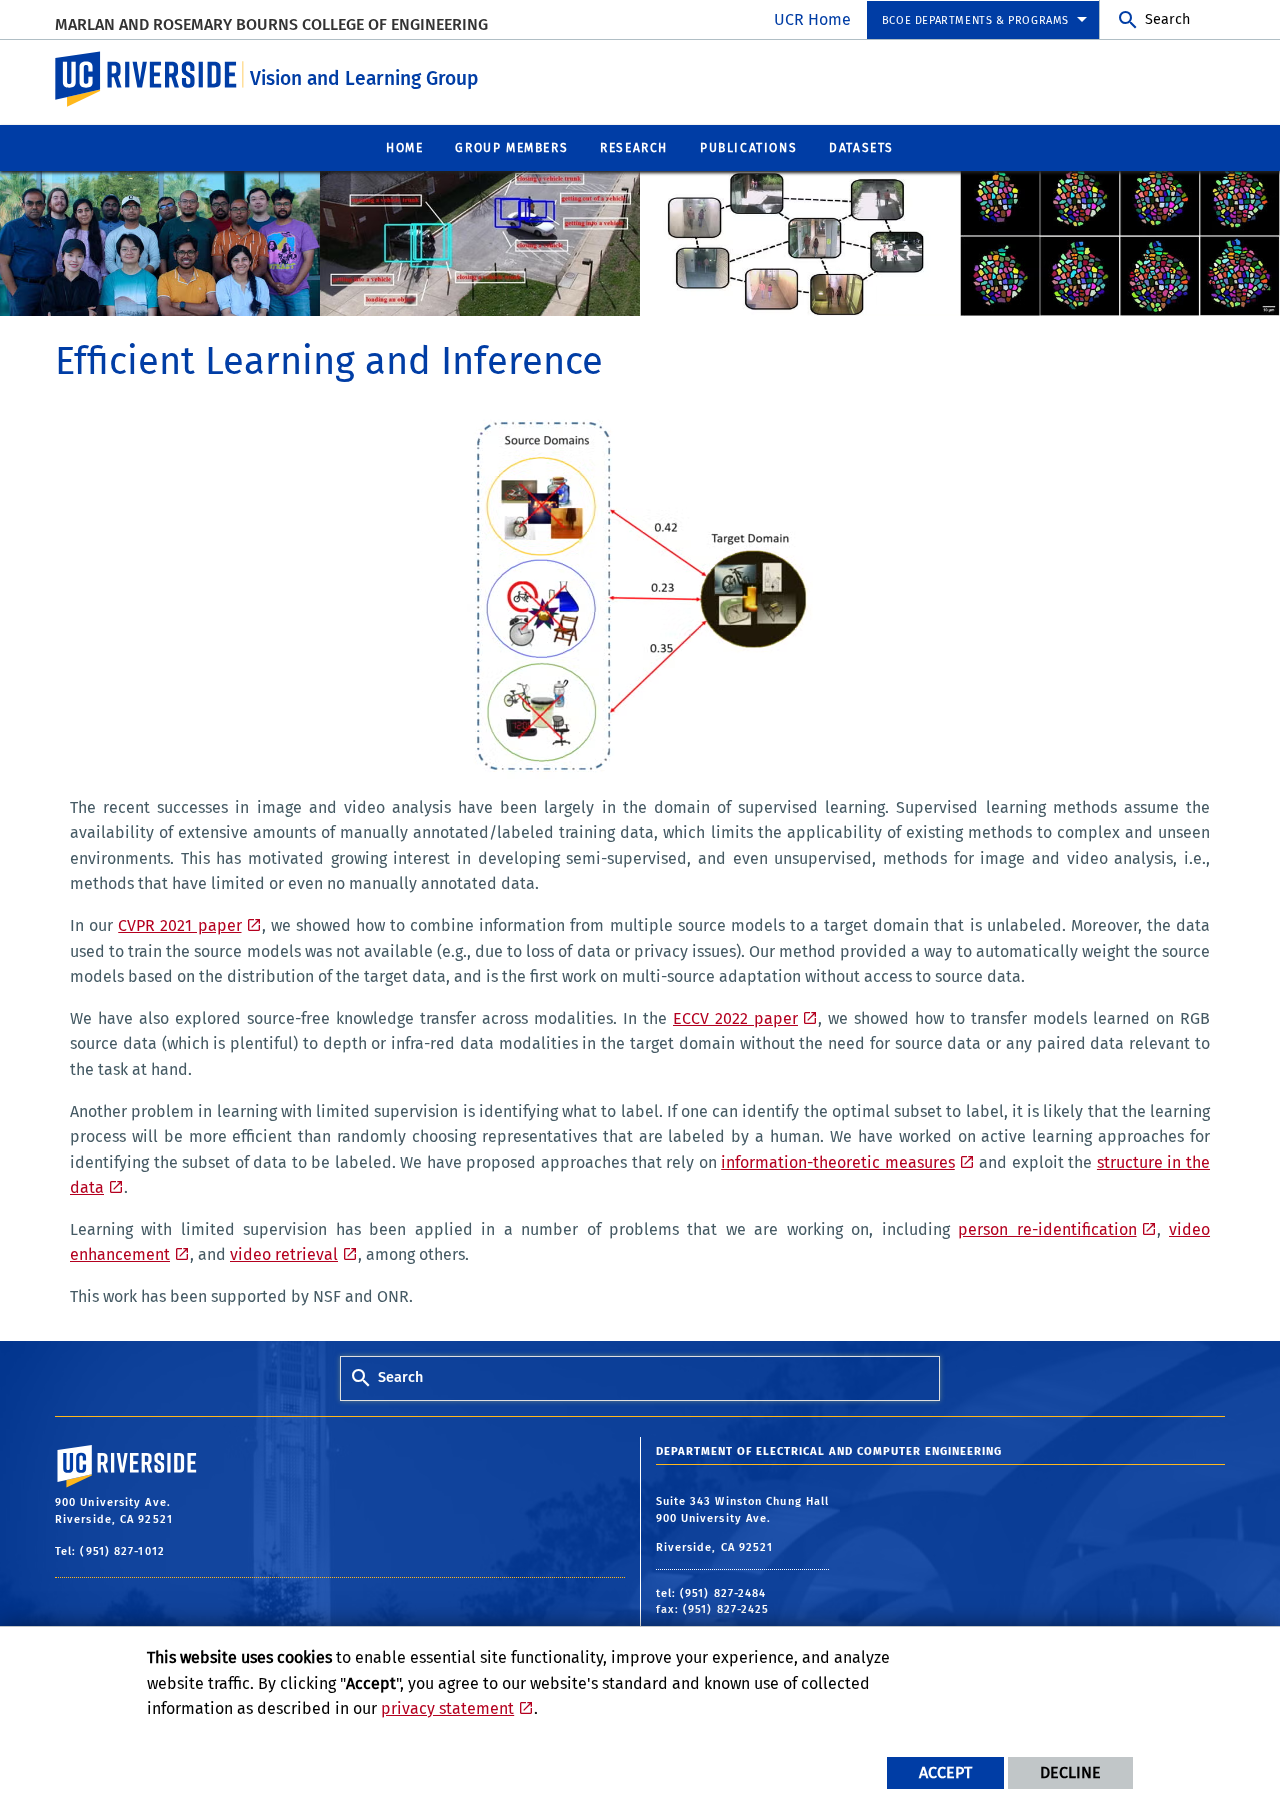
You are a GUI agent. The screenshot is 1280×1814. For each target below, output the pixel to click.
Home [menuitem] (404, 148)
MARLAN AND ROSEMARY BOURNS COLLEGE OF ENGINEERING (271, 24)
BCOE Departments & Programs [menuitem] (975, 20)
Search (1167, 19)
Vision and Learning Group (364, 78)
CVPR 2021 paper (179, 925)
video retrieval (284, 1254)
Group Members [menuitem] (511, 148)
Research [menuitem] (634, 148)
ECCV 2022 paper (735, 1018)
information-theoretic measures (838, 1162)
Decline (1070, 1772)
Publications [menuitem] (748, 148)
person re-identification (1047, 1229)
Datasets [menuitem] (861, 148)
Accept (945, 1772)
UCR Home (812, 19)
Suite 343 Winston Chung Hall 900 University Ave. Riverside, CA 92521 (743, 1524)
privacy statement (447, 1708)
